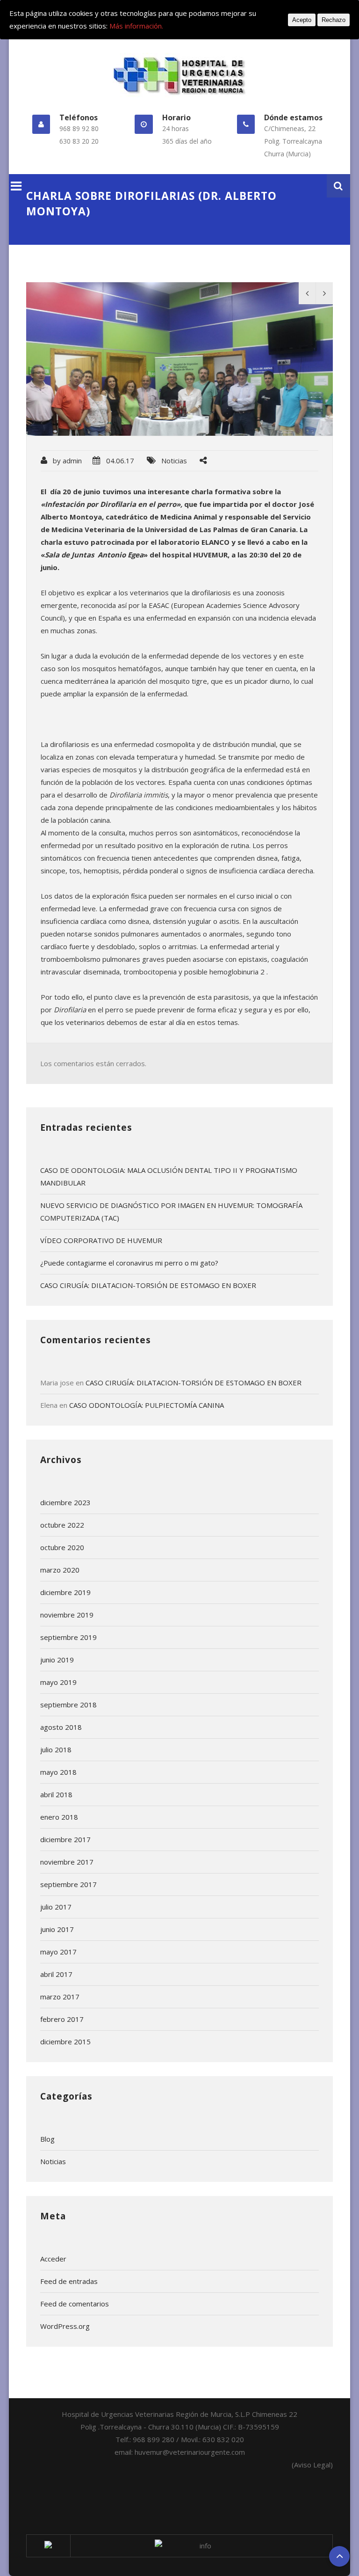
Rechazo (334, 20)
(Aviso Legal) (312, 2465)
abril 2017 (56, 1974)
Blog (47, 2139)
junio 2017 (57, 1929)
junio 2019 (57, 1660)
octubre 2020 (62, 1547)
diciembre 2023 (65, 1502)
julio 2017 (56, 1907)
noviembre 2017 (67, 1862)
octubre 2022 (62, 1525)
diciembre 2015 (65, 2042)
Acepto (302, 20)
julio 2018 (56, 1749)
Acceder (53, 2259)
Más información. (136, 26)
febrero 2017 (62, 2019)
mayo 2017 (58, 1952)
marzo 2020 (60, 1570)
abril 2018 (56, 1794)
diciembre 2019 (65, 1592)
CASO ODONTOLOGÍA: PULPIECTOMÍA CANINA (147, 1405)
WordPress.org (65, 2326)
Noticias (174, 461)
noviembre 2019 (67, 1615)
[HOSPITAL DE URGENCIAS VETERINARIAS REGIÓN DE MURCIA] (180, 75)
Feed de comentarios (75, 2304)
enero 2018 (59, 1817)
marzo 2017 (60, 1997)
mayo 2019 (58, 1682)
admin (72, 461)
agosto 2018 (61, 1727)
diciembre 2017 (65, 1839)
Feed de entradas (69, 2281)
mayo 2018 (58, 1772)
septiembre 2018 (68, 1705)
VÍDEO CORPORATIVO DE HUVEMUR (101, 1240)
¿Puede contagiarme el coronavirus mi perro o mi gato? (129, 1263)
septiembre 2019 (68, 1637)
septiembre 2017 (68, 1884)
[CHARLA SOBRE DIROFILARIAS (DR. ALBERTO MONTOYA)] (180, 359)
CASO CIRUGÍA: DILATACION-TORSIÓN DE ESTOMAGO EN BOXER (148, 1285)
